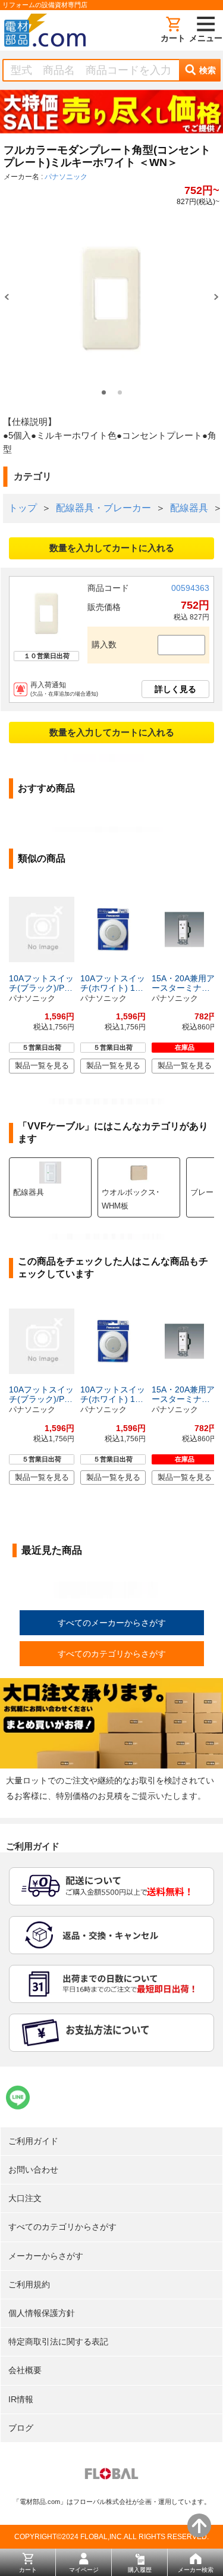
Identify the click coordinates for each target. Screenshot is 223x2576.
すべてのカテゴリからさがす (112, 1654)
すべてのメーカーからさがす (112, 1623)
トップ (23, 508)
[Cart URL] (173, 30)
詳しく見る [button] (175, 689)
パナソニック (66, 177)
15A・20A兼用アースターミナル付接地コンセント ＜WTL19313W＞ (183, 983)
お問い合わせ (33, 2170)
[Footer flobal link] (111, 2476)
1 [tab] (104, 392)
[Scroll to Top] (199, 2525)
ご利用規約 (29, 2284)
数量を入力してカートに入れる (112, 548)
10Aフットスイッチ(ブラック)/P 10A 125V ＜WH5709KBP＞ (41, 983)
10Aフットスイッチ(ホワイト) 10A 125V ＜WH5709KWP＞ (113, 983)
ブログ (21, 2428)
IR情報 (21, 2399)
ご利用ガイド (33, 2141)
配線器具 (189, 508)
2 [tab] (120, 392)
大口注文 (25, 2198)
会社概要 (25, 2370)
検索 (208, 70)
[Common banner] (111, 114)
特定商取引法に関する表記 (58, 2342)
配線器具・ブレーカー (103, 508)
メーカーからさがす (46, 2256)
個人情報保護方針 (42, 2313)
